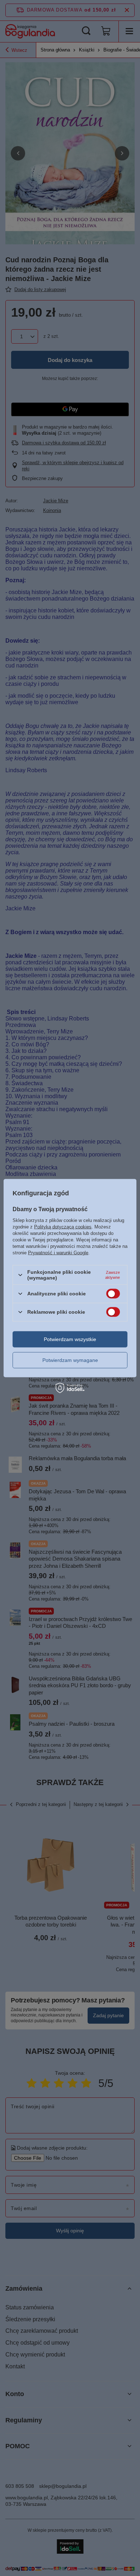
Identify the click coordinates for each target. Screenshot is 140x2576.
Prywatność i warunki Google (58, 1253)
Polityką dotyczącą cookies (63, 1227)
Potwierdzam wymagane (70, 1360)
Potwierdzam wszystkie (70, 1339)
